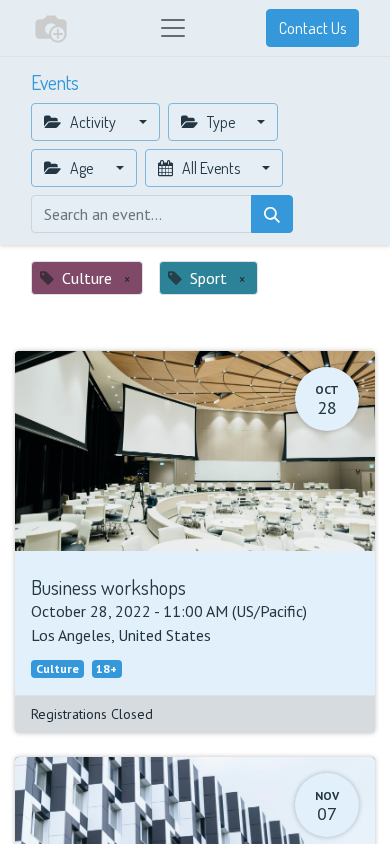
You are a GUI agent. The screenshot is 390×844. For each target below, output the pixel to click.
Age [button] (81, 168)
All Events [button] (211, 168)
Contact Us (312, 28)
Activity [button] (93, 122)
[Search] (272, 214)
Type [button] (221, 122)
